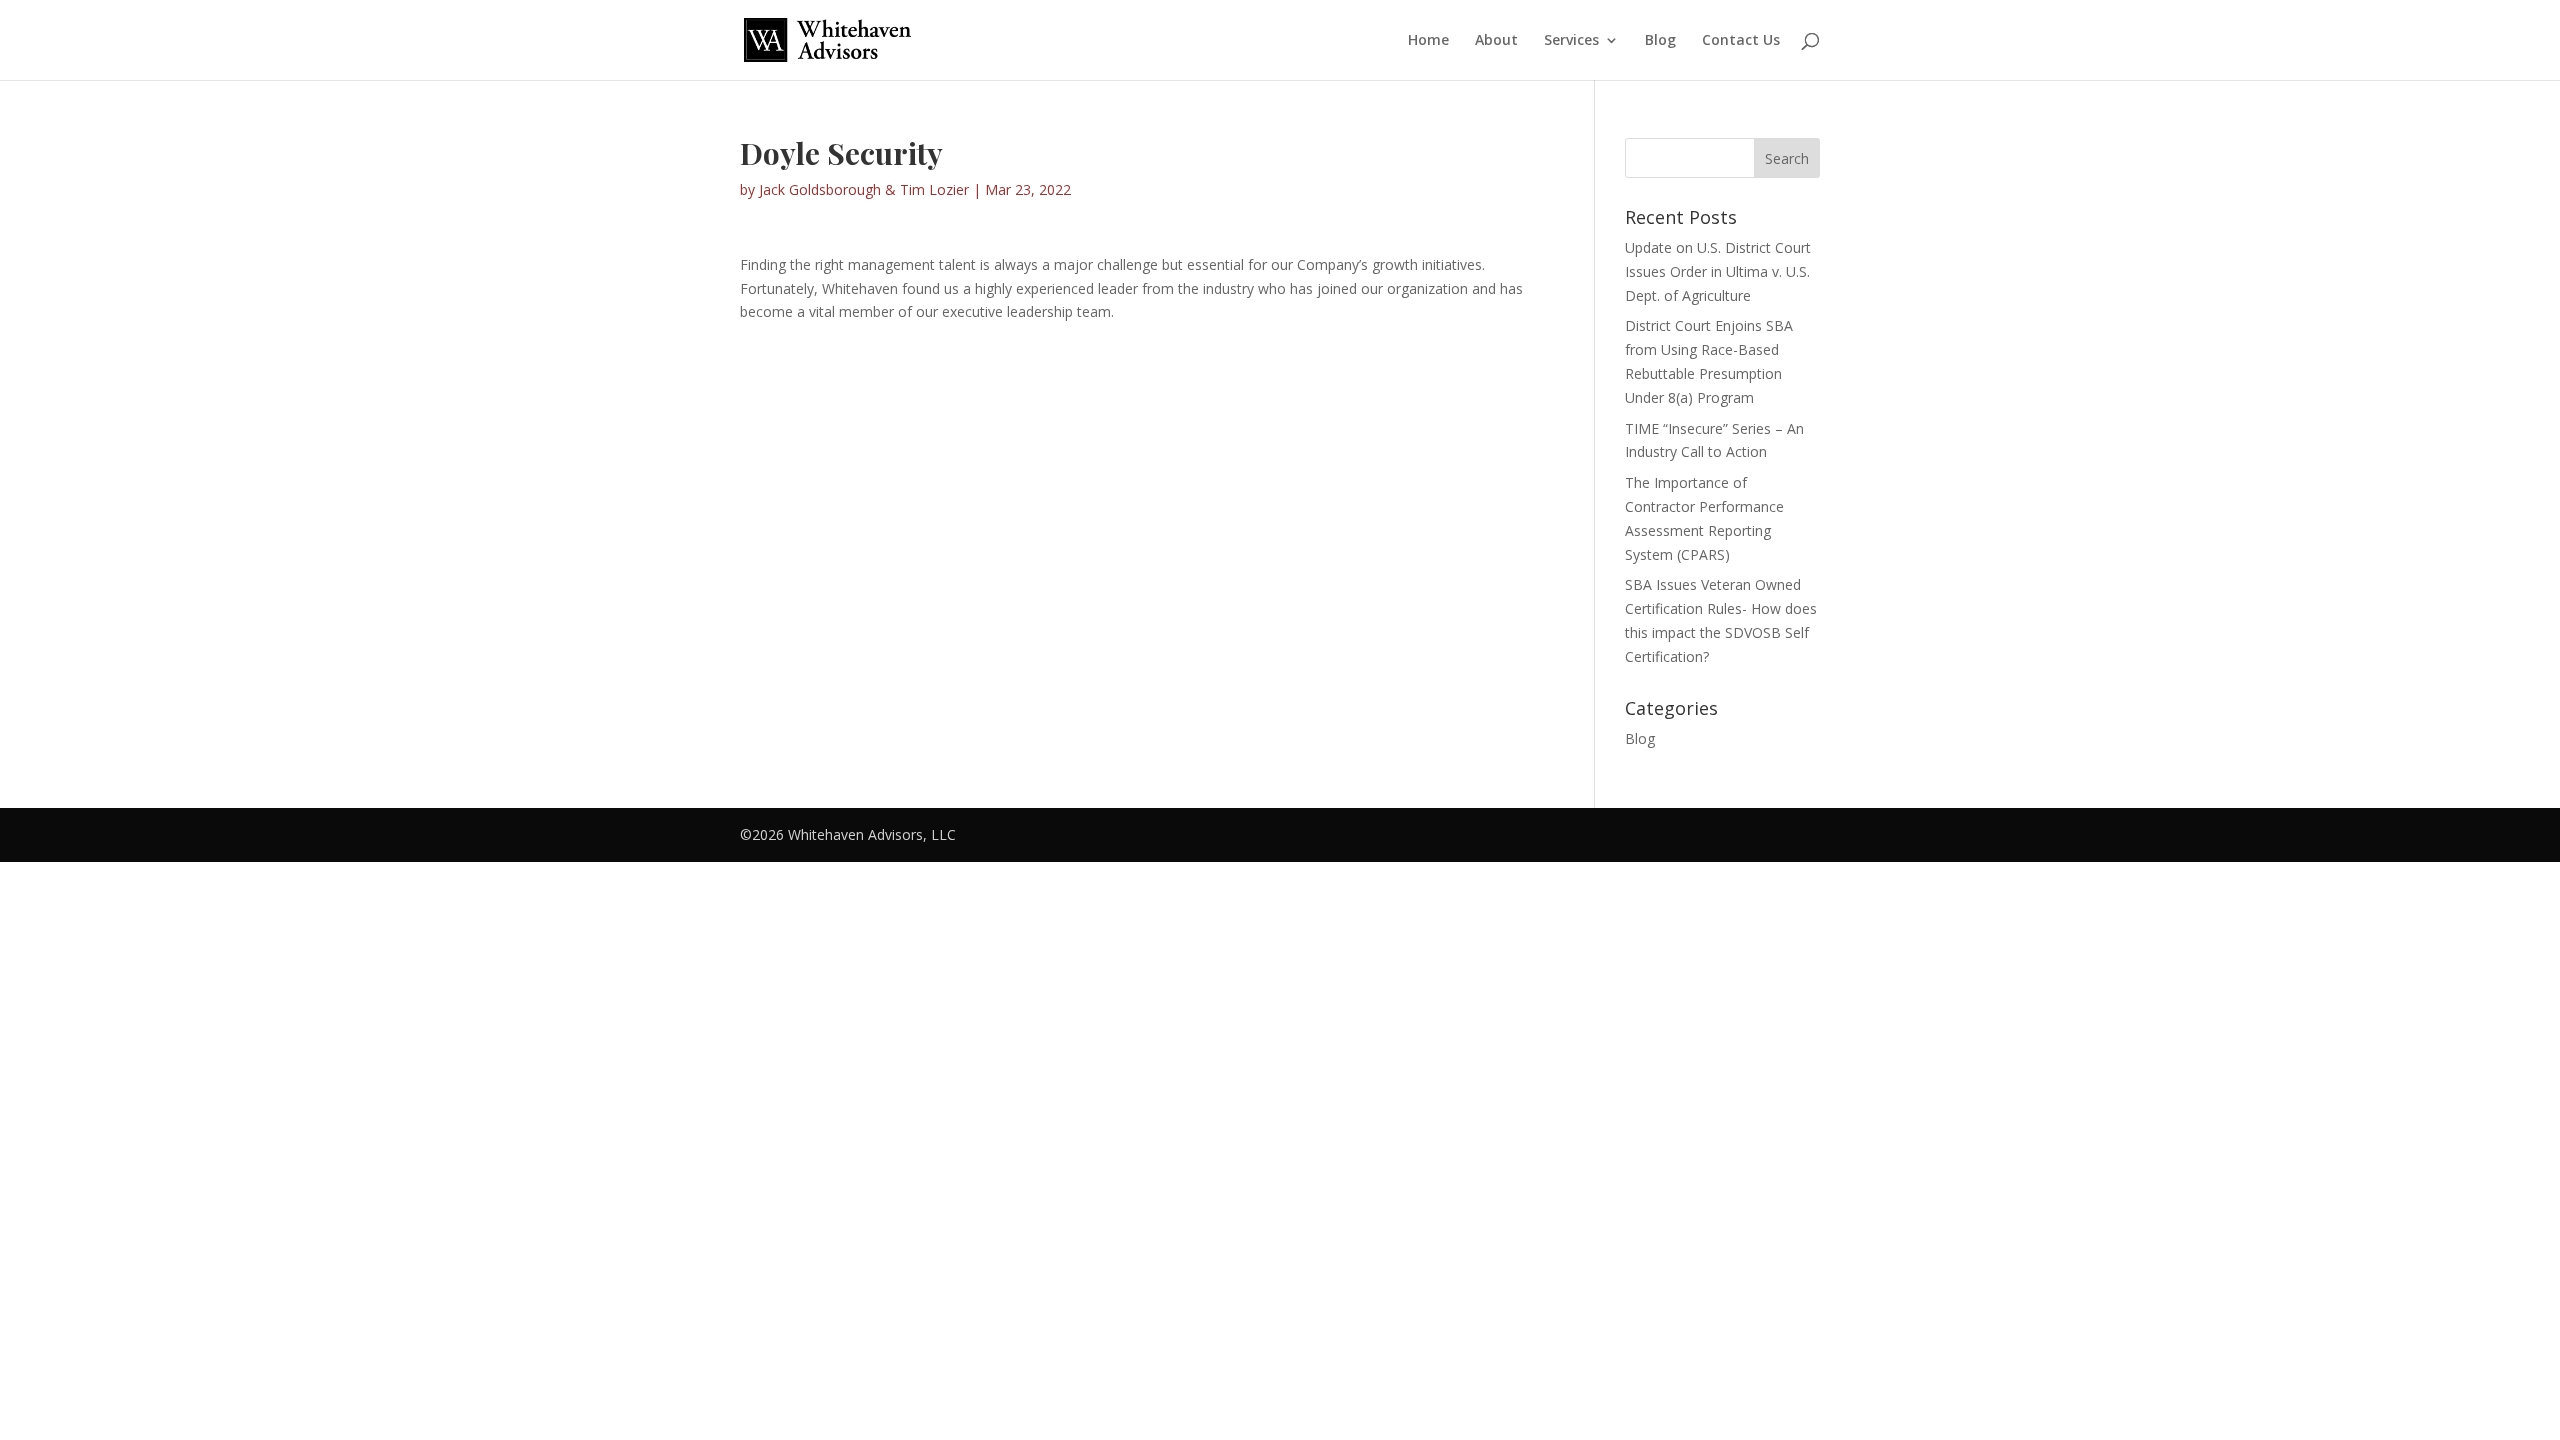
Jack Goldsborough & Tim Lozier (864, 189)
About (1496, 41)
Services (1571, 41)
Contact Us (1741, 41)
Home (1428, 41)
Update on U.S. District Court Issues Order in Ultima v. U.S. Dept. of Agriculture (1718, 271)
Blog (1660, 41)
